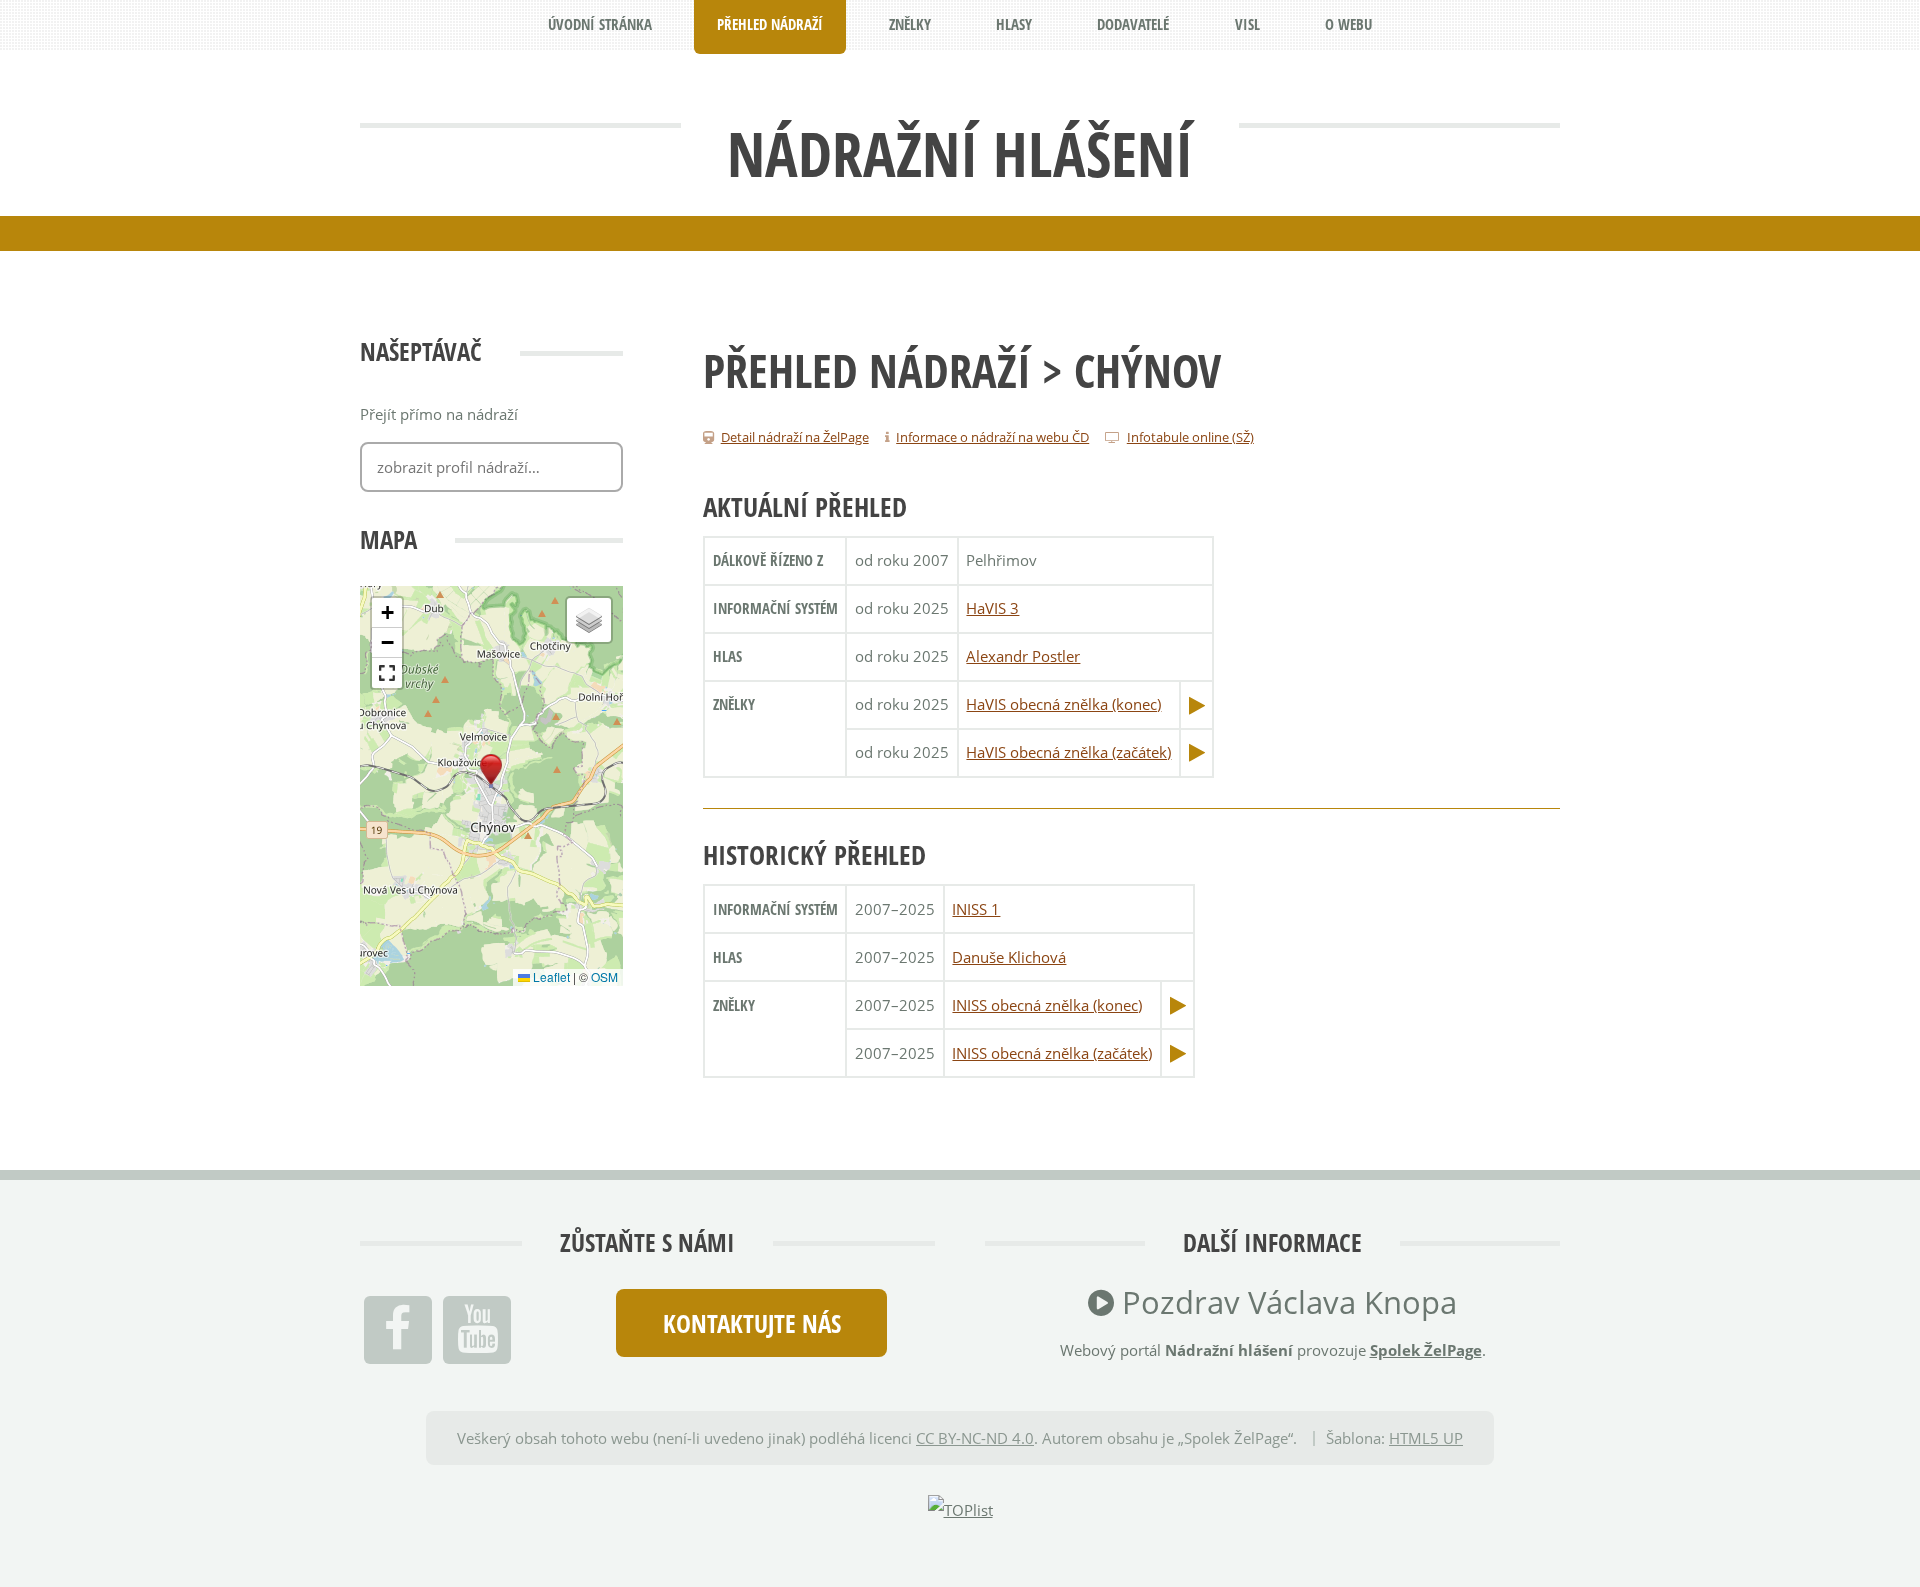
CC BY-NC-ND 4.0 (975, 1438)
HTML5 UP (1426, 1438)
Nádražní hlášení (960, 153)
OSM (604, 976)
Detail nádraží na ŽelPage (795, 437)
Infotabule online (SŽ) (1190, 437)
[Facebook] (398, 1330)
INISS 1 (976, 909)
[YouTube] (477, 1330)
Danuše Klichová (1009, 957)
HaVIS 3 (992, 608)
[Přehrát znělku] (1197, 705)
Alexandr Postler (1023, 656)
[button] (491, 770)
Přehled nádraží (867, 370)
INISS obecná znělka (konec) (1047, 1005)
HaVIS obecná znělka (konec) (1063, 704)
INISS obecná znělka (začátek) (1052, 1053)
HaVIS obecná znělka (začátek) (1068, 752)
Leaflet (550, 976)
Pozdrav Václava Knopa (1285, 1302)
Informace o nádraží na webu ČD (992, 437)
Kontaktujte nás (752, 1323)
